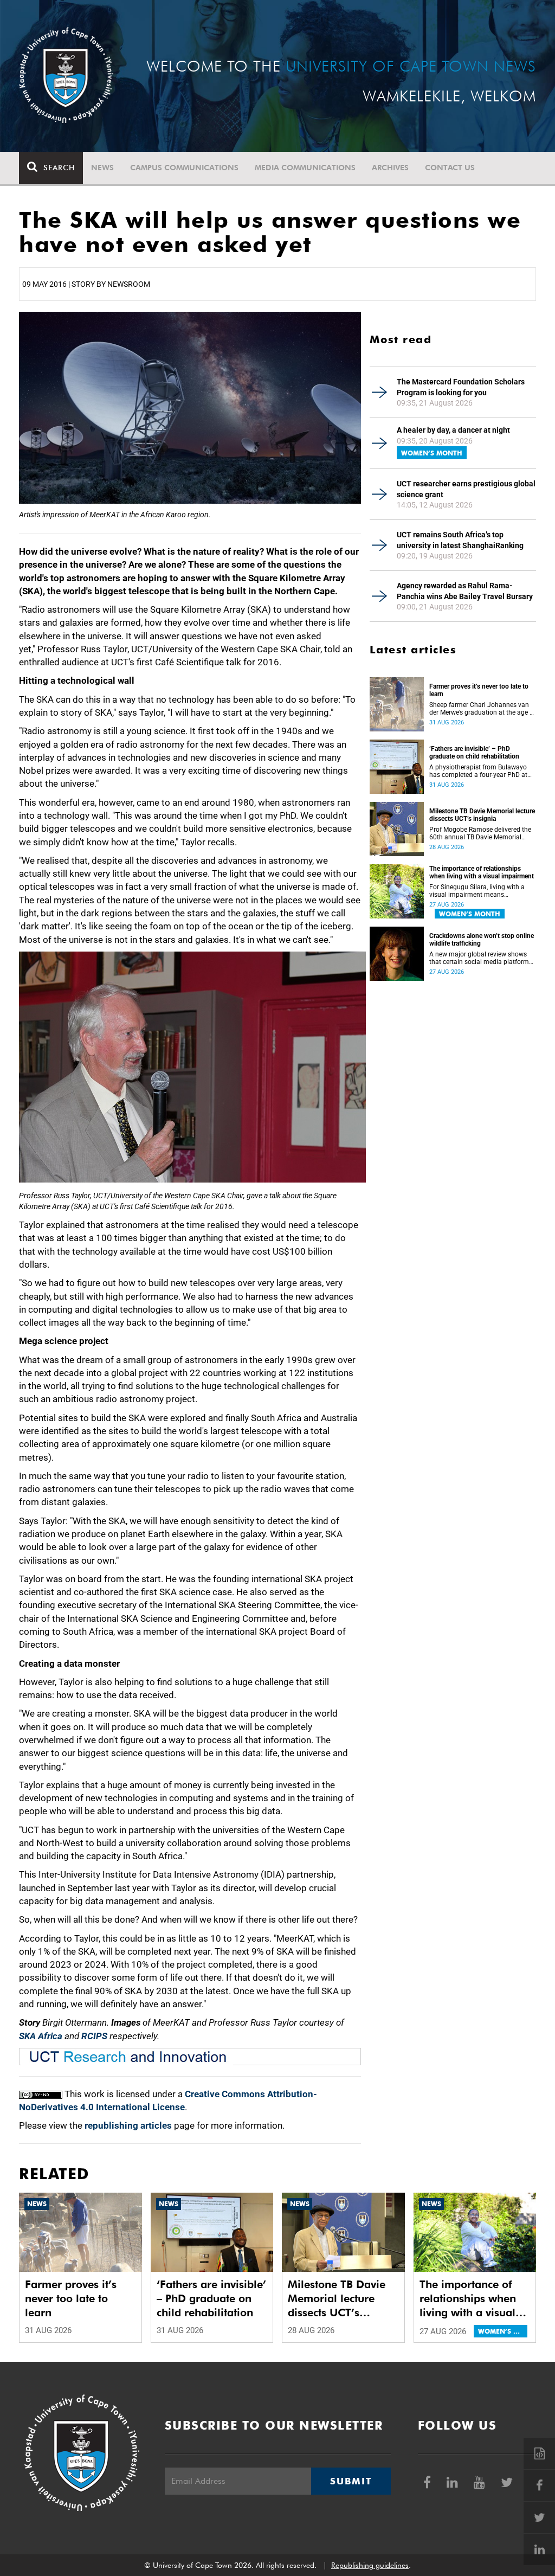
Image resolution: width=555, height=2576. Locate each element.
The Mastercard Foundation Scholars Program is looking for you (461, 387)
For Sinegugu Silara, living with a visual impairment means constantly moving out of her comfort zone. (477, 891)
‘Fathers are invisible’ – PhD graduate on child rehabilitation (474, 753)
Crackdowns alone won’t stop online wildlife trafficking (482, 940)
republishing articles (128, 2125)
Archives (390, 168)
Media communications (305, 168)
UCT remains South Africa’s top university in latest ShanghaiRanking (460, 540)
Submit (351, 2481)
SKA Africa (41, 2036)
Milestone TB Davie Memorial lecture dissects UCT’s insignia (482, 815)
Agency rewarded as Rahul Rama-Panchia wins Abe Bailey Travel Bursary (465, 591)
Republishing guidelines (370, 2565)
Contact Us (450, 168)
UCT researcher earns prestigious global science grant (466, 489)
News (102, 168)
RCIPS (94, 2036)
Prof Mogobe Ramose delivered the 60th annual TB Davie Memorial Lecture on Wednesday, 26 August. (480, 833)
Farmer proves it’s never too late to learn (479, 690)
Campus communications (184, 168)
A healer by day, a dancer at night (453, 430)
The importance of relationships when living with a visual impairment (482, 872)
